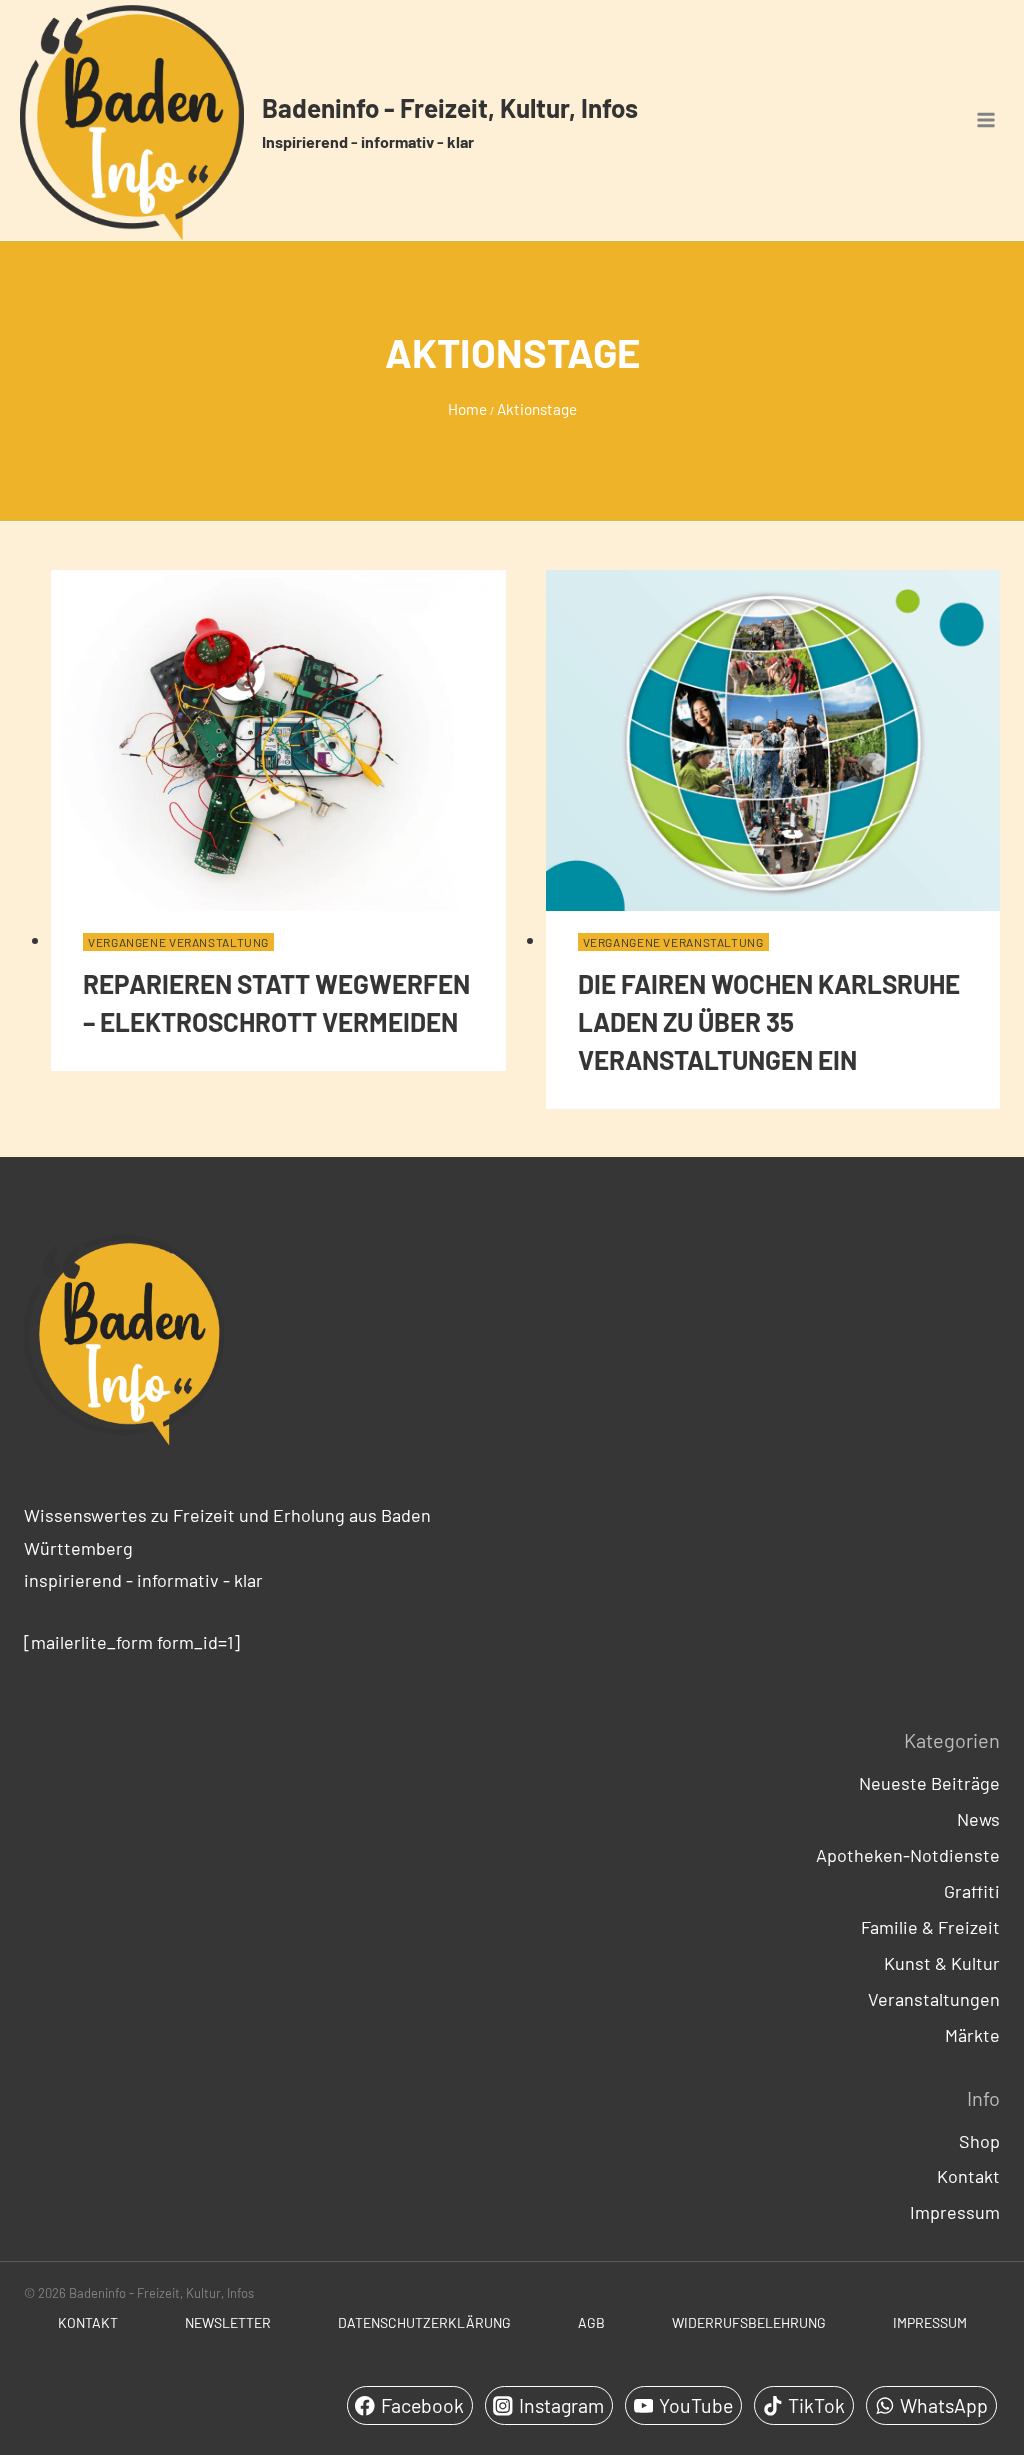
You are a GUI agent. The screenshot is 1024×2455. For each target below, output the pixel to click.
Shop (979, 2141)
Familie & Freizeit (930, 1927)
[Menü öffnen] (985, 120)
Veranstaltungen (934, 1999)
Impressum (955, 2212)
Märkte (972, 2035)
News (978, 1819)
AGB (591, 2322)
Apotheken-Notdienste (908, 1855)
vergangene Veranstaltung (178, 942)
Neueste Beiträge (929, 1783)
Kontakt (968, 2176)
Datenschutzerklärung (424, 2322)
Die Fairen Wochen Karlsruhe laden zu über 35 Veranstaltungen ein (769, 1021)
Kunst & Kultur (942, 1963)
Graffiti (972, 1891)
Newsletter (228, 2322)
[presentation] (278, 740)
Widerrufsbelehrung (749, 2322)
